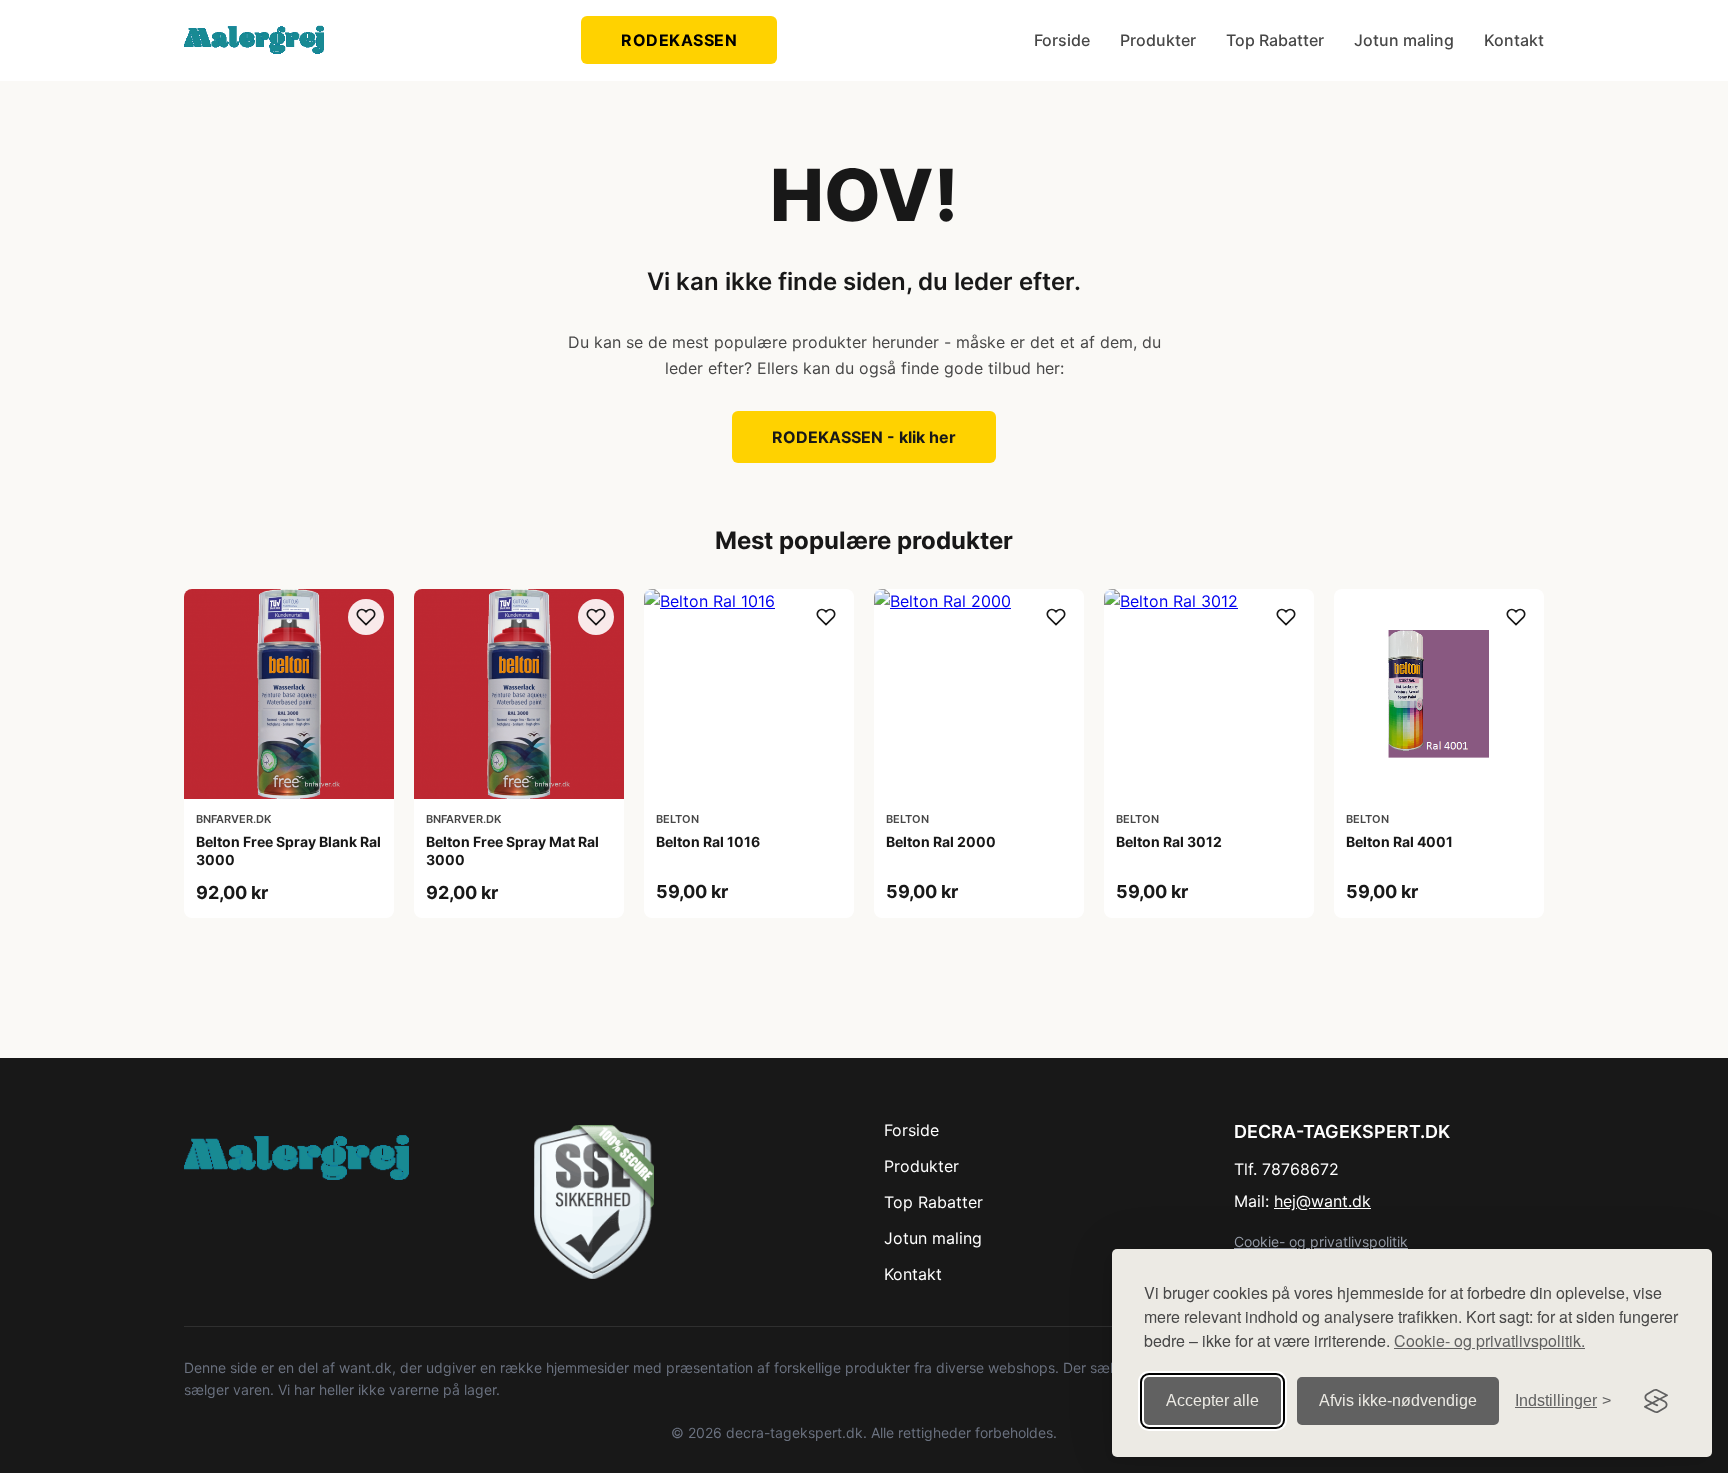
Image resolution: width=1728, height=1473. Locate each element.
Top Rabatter (1275, 40)
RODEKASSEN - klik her (864, 437)
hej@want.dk (1322, 1201)
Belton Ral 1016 (708, 841)
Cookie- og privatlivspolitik (1321, 1241)
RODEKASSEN (679, 40)
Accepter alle (1212, 1400)
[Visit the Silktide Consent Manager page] (1656, 1401)
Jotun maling (1404, 40)
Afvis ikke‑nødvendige (1398, 1400)
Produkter (1158, 40)
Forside (1062, 40)
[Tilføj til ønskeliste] (366, 617)
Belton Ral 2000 (941, 841)
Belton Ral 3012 (1169, 841)
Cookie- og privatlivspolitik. (1489, 1340)
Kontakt (1514, 40)
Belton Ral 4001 (1399, 841)
